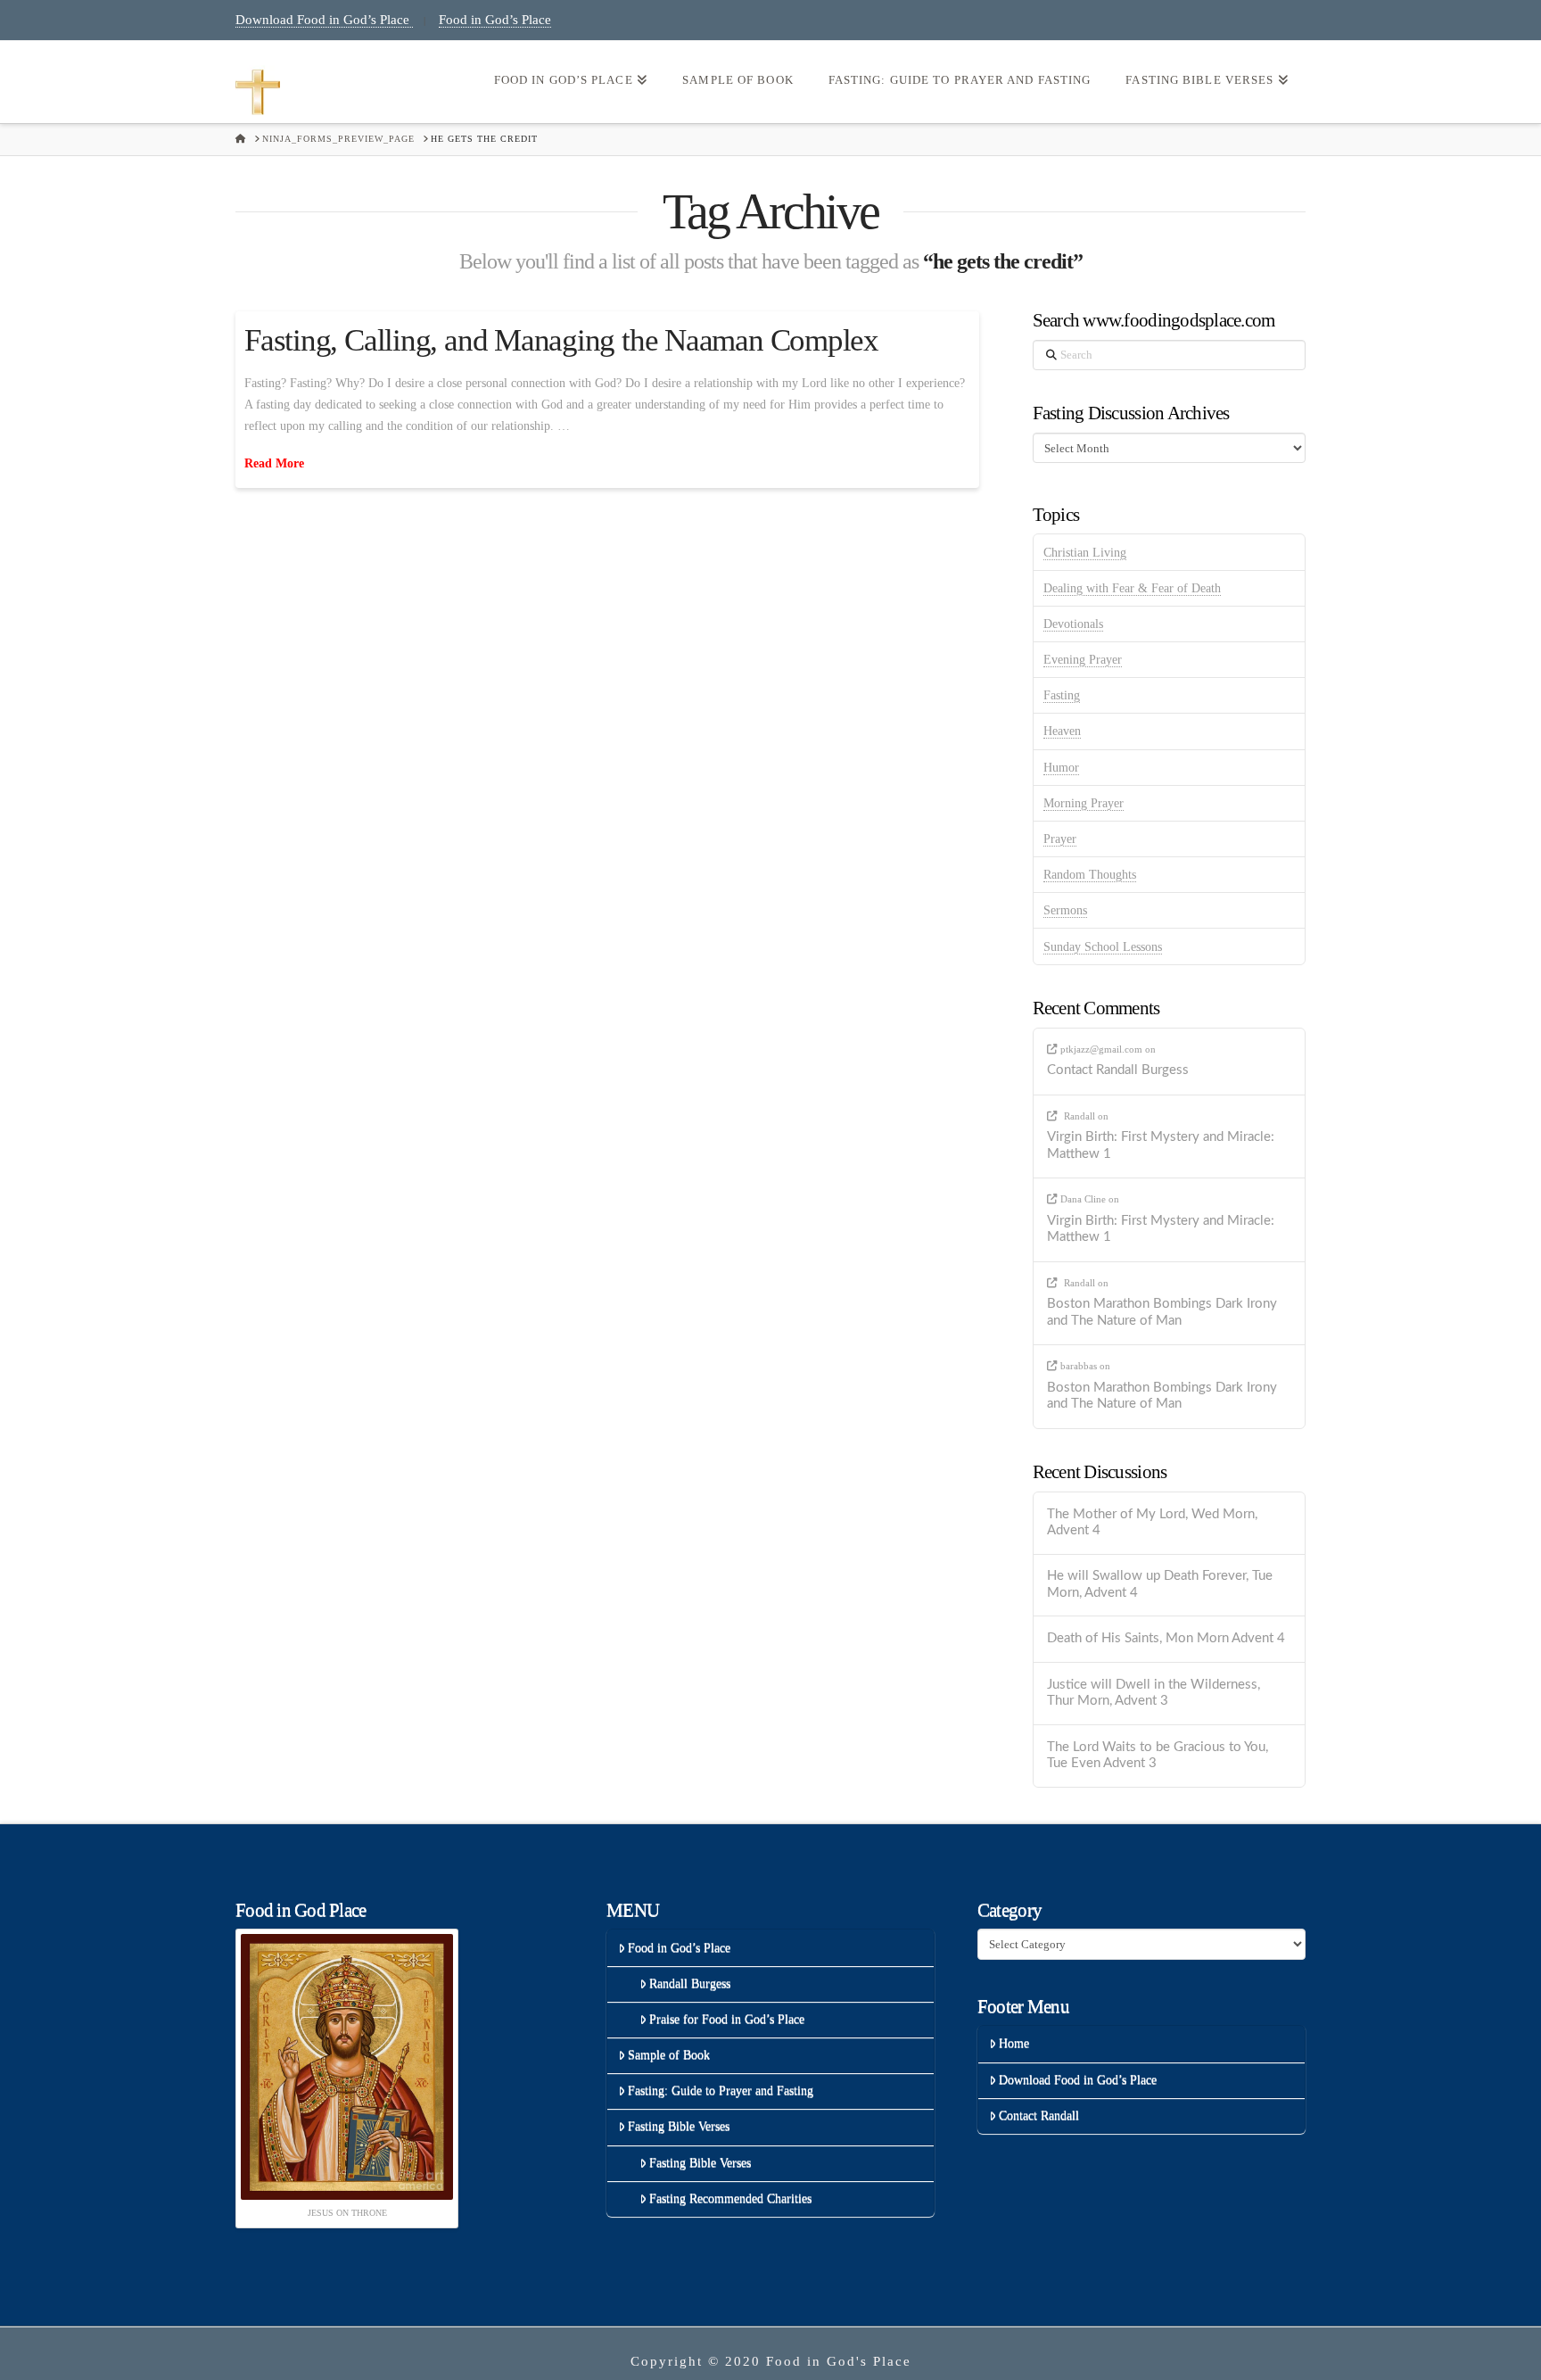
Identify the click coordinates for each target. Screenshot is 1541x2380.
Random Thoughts (1090, 875)
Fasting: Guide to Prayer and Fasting (721, 2091)
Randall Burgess (690, 1983)
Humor (1061, 768)
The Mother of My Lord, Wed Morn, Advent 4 (1152, 1523)
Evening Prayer (1083, 660)
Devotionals (1073, 624)
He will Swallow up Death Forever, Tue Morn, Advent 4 (1160, 1584)
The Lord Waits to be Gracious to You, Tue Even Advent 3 (1158, 1756)
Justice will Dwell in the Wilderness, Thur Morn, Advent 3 (1154, 1693)
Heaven (1062, 731)
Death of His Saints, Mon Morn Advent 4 (1166, 1638)
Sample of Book (669, 2055)
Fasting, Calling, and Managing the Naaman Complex (561, 340)
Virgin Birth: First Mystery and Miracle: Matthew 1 (1161, 1145)
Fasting (1062, 695)
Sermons (1065, 910)
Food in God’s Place (495, 20)
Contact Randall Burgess (1118, 1070)
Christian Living (1085, 553)
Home (1014, 2043)
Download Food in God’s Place (324, 20)
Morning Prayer (1084, 803)
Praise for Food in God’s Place (727, 2019)
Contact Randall (1039, 2116)
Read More (274, 463)
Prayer (1060, 839)
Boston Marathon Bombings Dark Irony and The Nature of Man (1162, 1312)
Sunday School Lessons (1103, 947)
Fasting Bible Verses (679, 2126)
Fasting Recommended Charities (730, 2198)
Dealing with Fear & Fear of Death (1132, 588)
